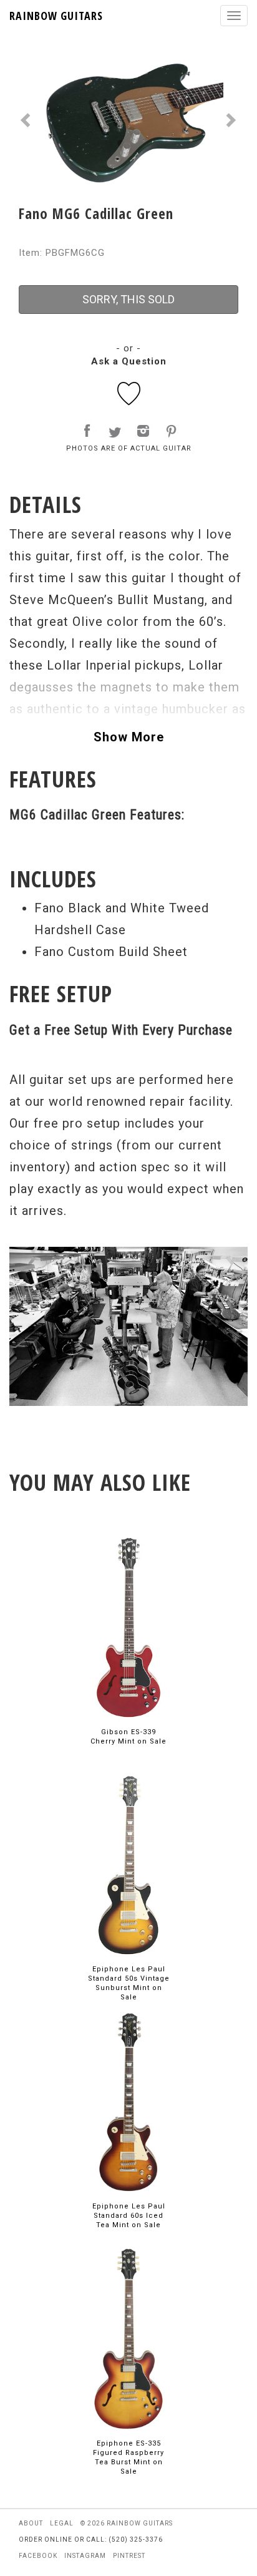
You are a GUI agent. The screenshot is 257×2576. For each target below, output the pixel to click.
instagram (85, 2556)
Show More (129, 737)
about (31, 2523)
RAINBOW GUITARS (56, 16)
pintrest (129, 2556)
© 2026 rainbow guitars (127, 2523)
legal (62, 2523)
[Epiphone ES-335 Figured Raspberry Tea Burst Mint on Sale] (128, 2339)
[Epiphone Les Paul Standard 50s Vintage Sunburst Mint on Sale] (128, 1864)
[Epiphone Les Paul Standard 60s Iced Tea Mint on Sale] (128, 2101)
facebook (38, 2556)
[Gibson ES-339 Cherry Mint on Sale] (128, 1627)
